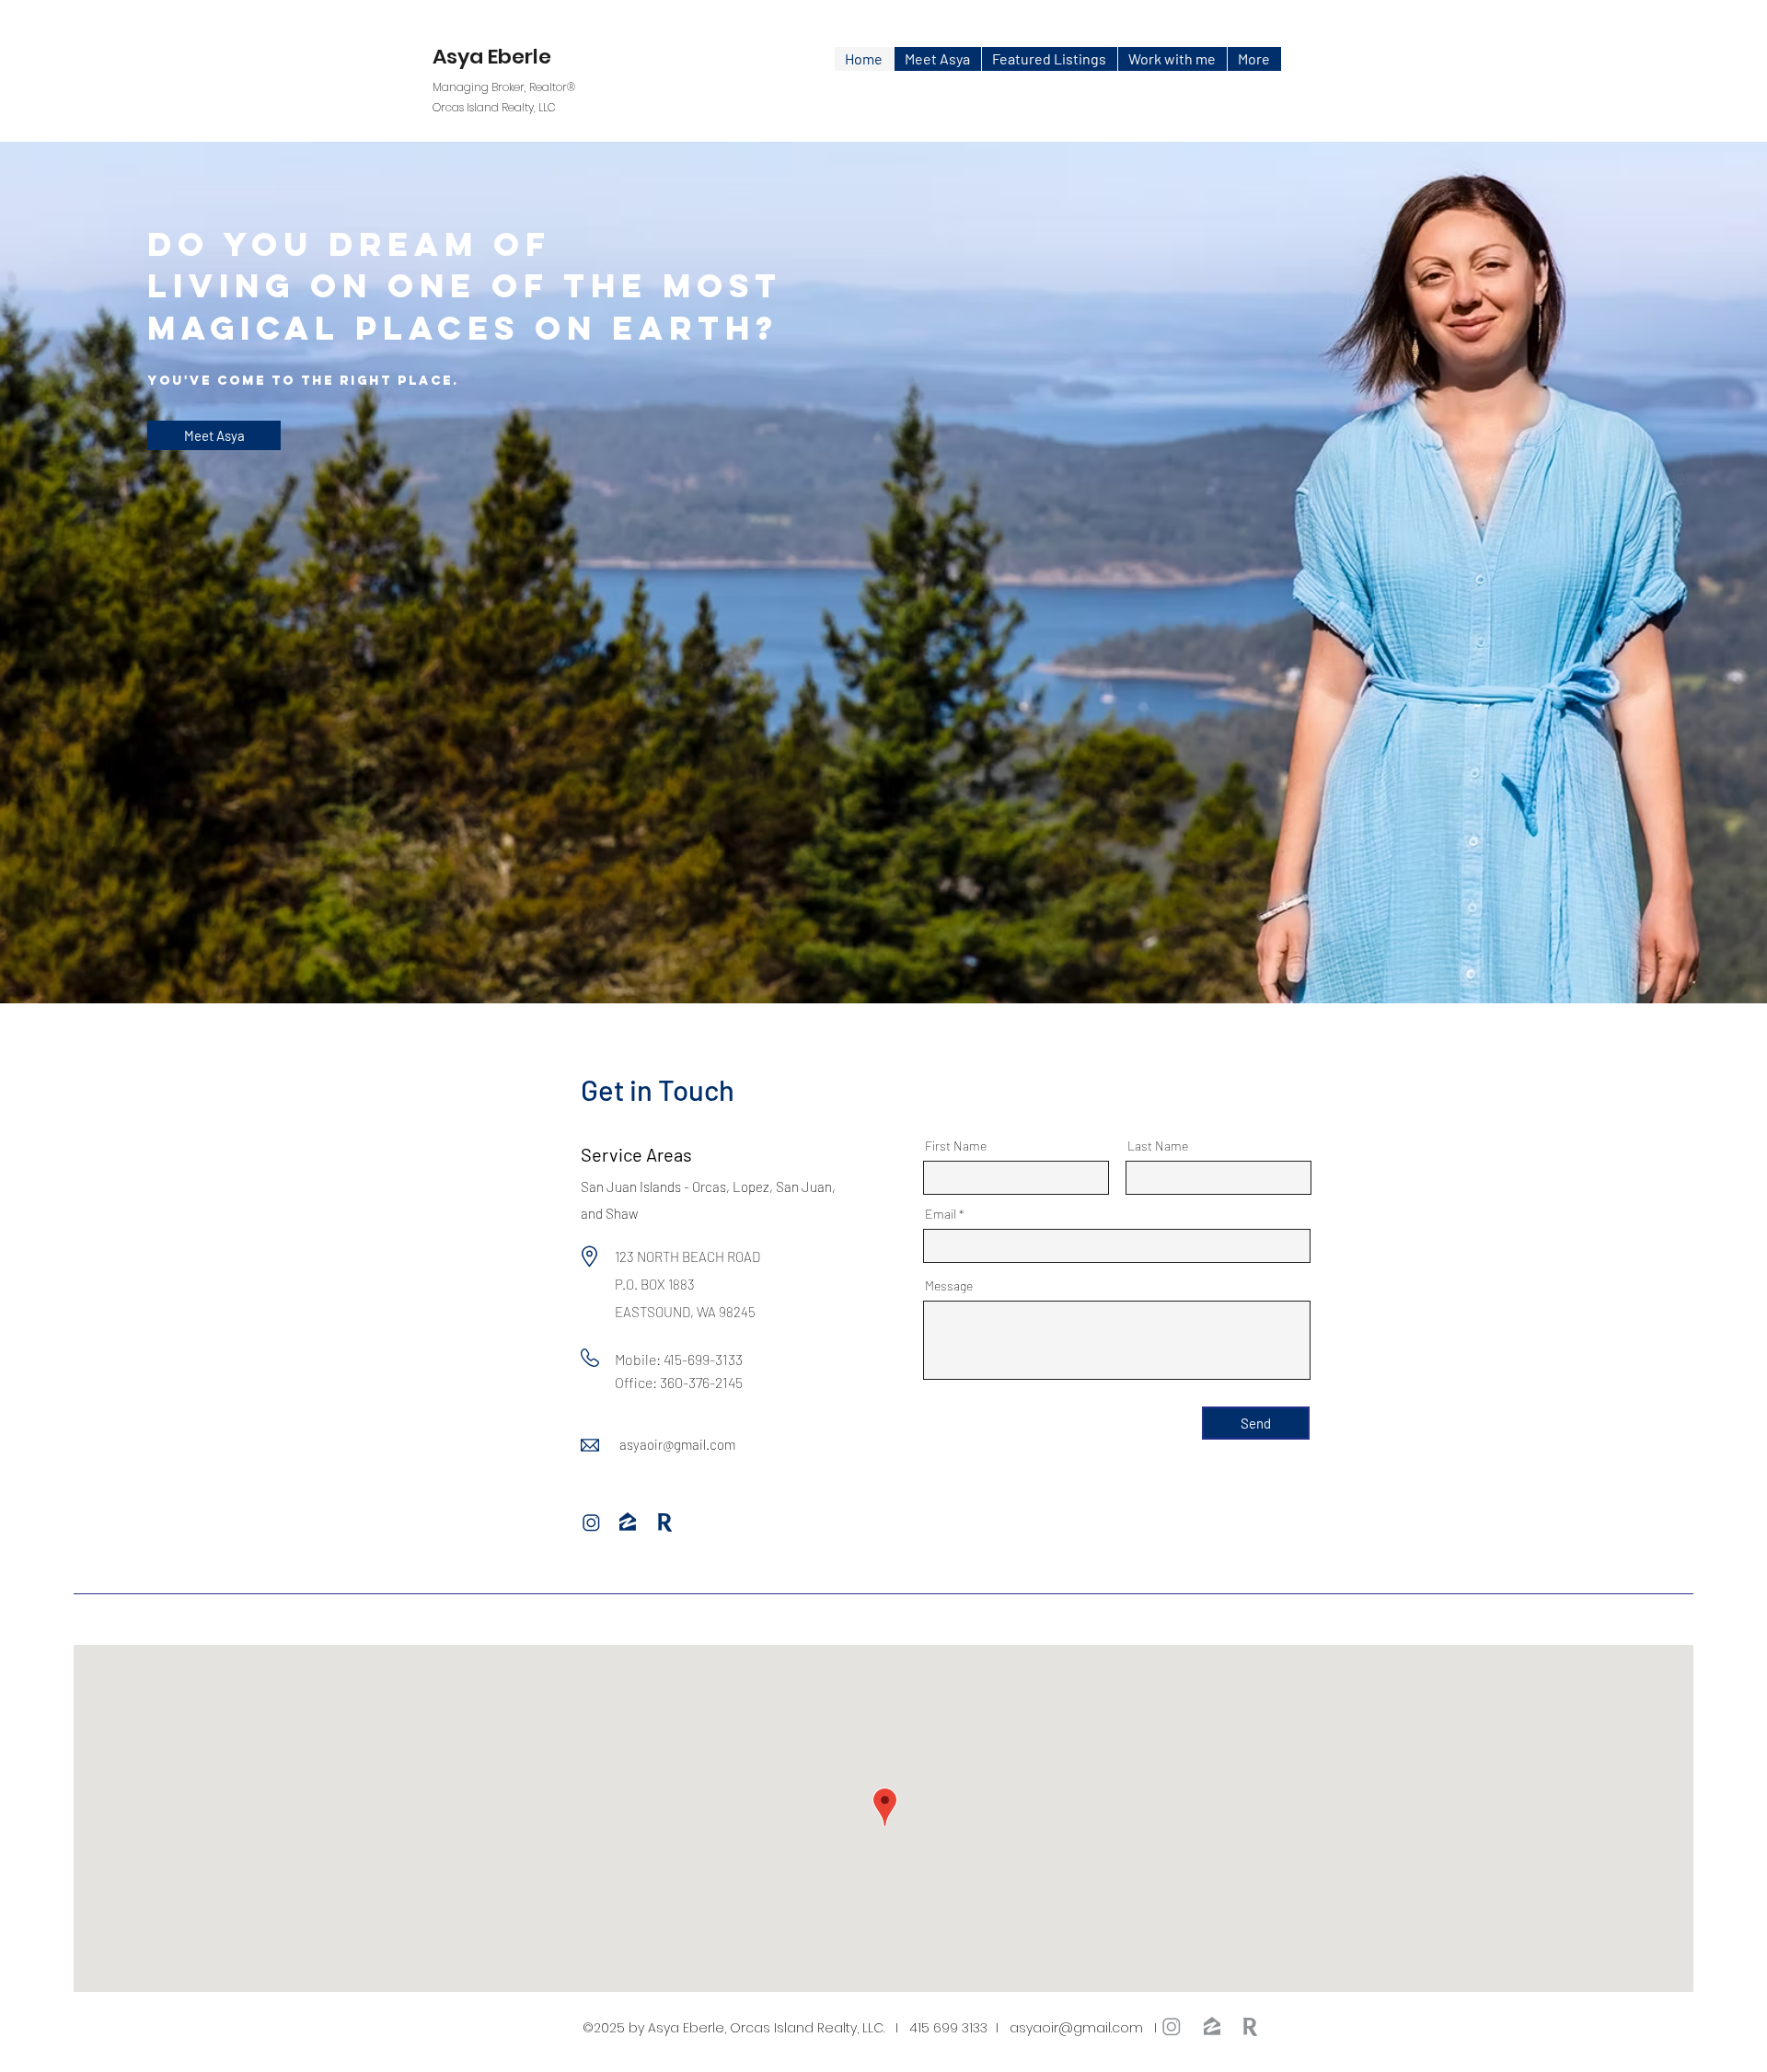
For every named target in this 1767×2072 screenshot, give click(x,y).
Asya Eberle (492, 57)
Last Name (1158, 1146)
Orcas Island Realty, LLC (494, 107)
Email (941, 1214)
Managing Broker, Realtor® (504, 87)
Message (949, 1286)
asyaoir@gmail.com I (1096, 2028)
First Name (956, 1146)
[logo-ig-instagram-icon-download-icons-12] (592, 1523)
